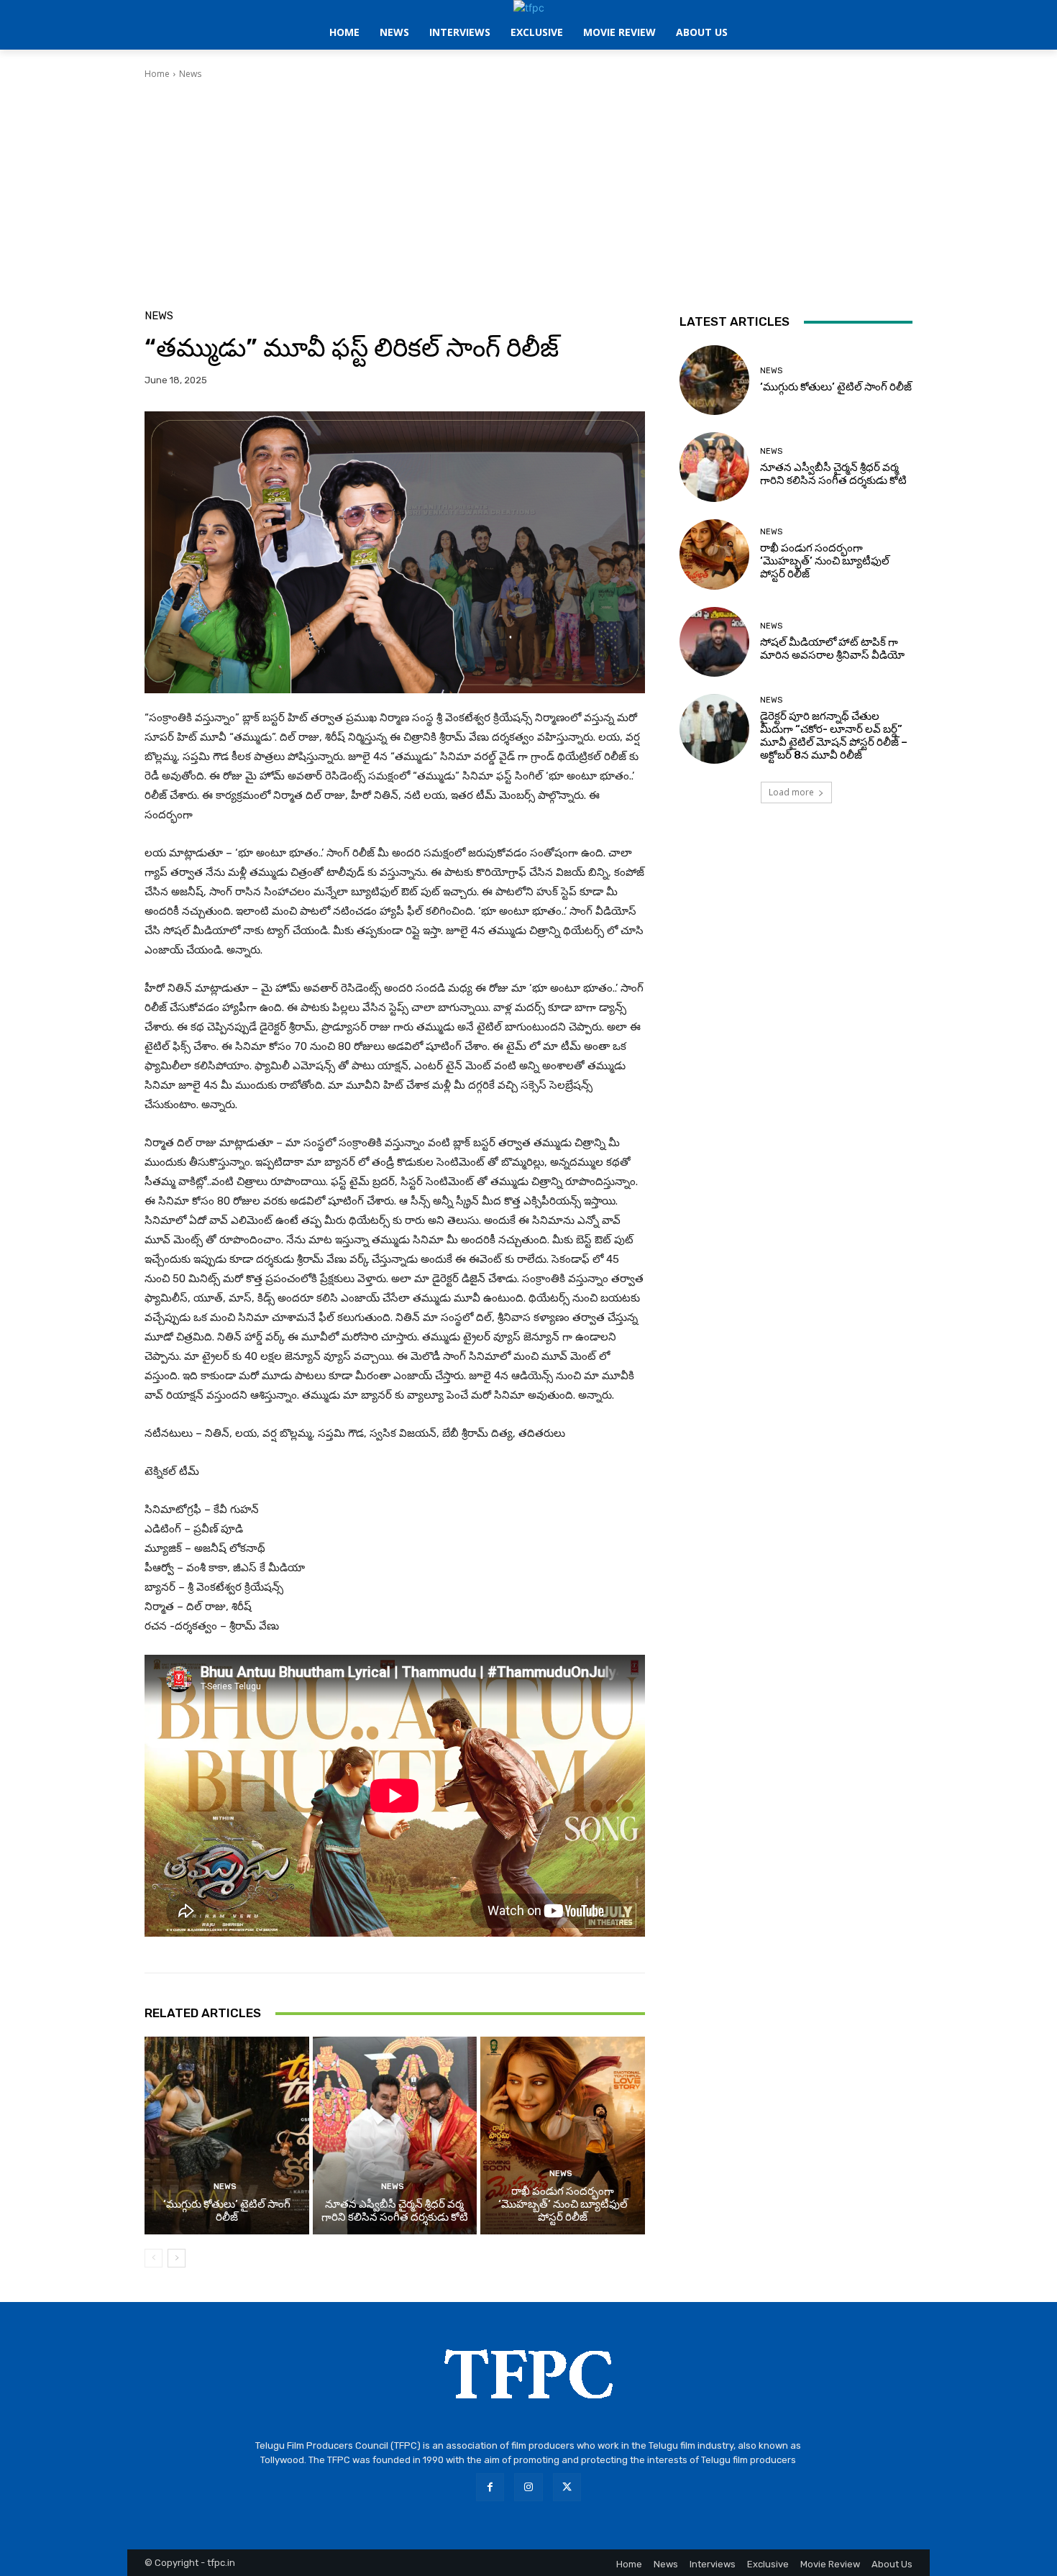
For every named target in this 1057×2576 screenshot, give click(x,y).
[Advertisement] (528, 188)
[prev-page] (154, 2258)
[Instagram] (528, 2487)
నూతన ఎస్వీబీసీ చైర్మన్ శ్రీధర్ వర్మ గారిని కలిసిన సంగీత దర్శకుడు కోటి (395, 2211)
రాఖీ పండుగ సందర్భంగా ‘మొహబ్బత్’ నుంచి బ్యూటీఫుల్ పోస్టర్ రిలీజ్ (563, 2204)
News (190, 74)
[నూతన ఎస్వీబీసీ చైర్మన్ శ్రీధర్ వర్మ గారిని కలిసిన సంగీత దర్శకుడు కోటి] (395, 2135)
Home (157, 74)
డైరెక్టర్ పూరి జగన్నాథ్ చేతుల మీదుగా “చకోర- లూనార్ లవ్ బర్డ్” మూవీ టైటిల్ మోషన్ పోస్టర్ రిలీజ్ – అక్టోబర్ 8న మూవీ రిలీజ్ (834, 736)
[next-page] (177, 2258)
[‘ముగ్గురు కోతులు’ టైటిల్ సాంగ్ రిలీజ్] (227, 2135)
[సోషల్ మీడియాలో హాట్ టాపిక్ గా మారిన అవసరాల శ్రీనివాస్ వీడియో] (714, 642)
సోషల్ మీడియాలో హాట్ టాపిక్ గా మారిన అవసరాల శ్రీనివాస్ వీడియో (832, 649)
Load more (791, 792)
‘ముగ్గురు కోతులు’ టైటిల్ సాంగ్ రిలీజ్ (227, 2211)
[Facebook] (490, 2487)
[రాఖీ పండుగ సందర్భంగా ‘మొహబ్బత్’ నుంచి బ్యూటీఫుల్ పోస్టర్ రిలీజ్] (563, 2135)
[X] (567, 2487)
